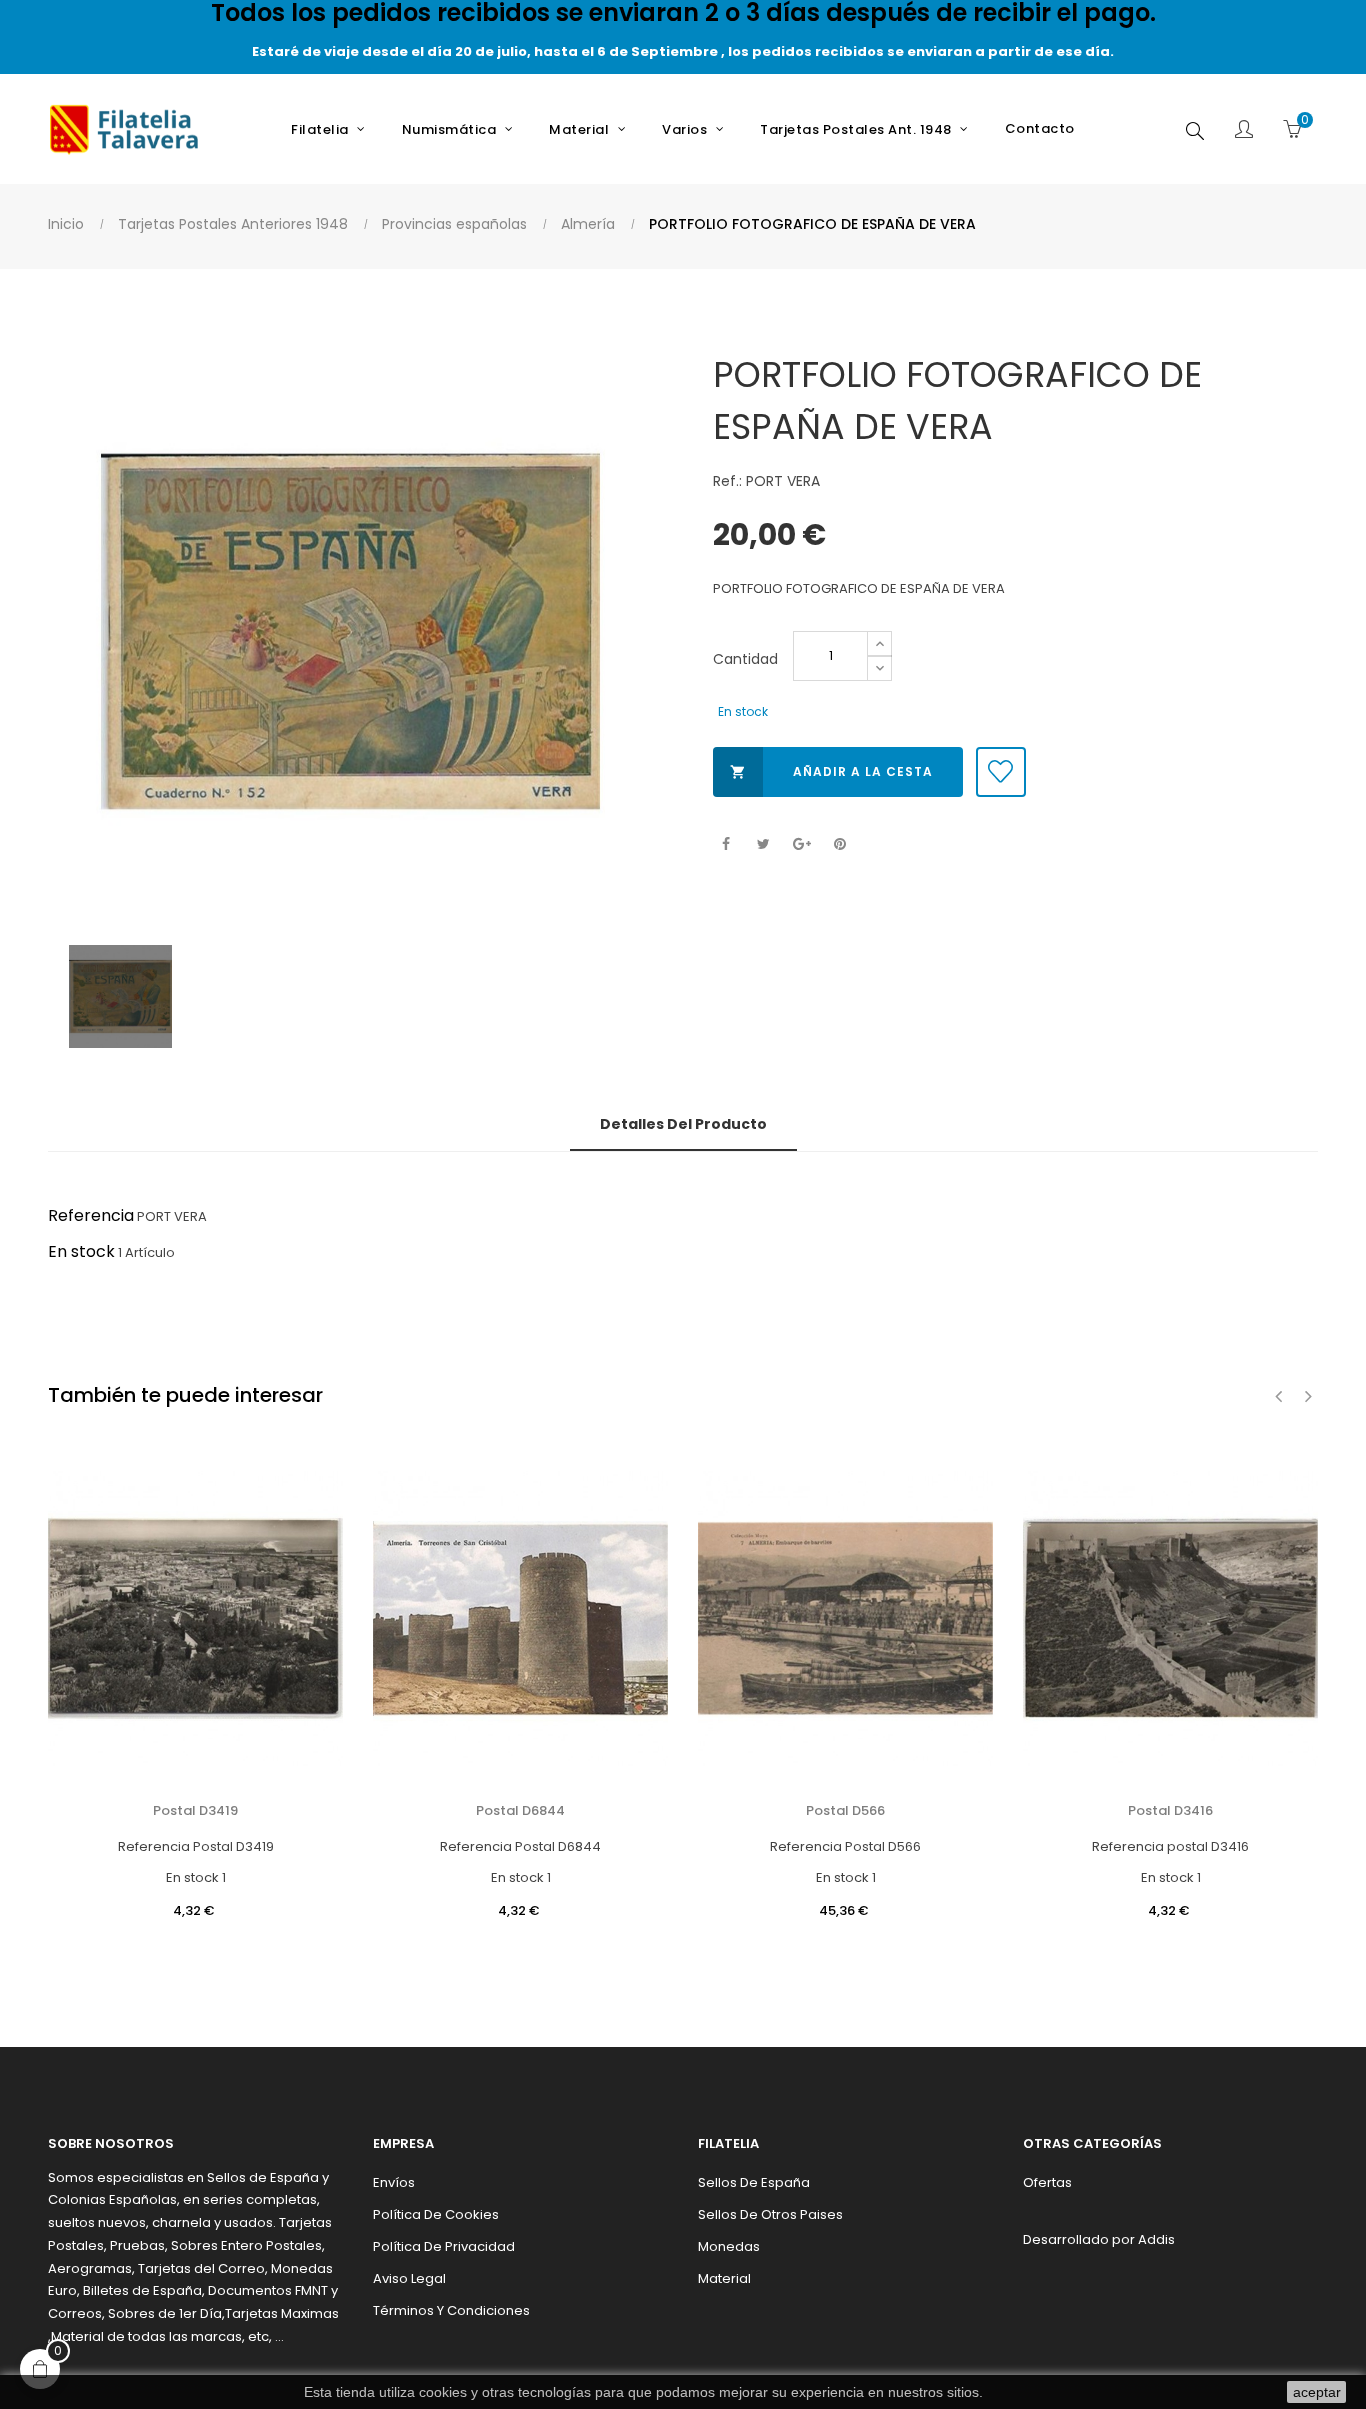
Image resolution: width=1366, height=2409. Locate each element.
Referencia (91, 1215)
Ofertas (1047, 2182)
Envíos (394, 2182)
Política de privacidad (444, 2246)
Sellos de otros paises (770, 2214)
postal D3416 (1170, 1810)
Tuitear (763, 844)
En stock (81, 1251)
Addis (1156, 2239)
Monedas (729, 2246)
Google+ (801, 844)
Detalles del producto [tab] (683, 1124)
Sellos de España (754, 2182)
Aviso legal (409, 2278)
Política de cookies (436, 2214)
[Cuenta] (1244, 131)
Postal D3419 (195, 1810)
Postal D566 (845, 1810)
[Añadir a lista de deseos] (1001, 772)
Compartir (725, 844)
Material (724, 2278)
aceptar (1317, 2392)
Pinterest (839, 844)
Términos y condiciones (451, 2310)
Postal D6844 (520, 1810)
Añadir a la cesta (831, 771)
